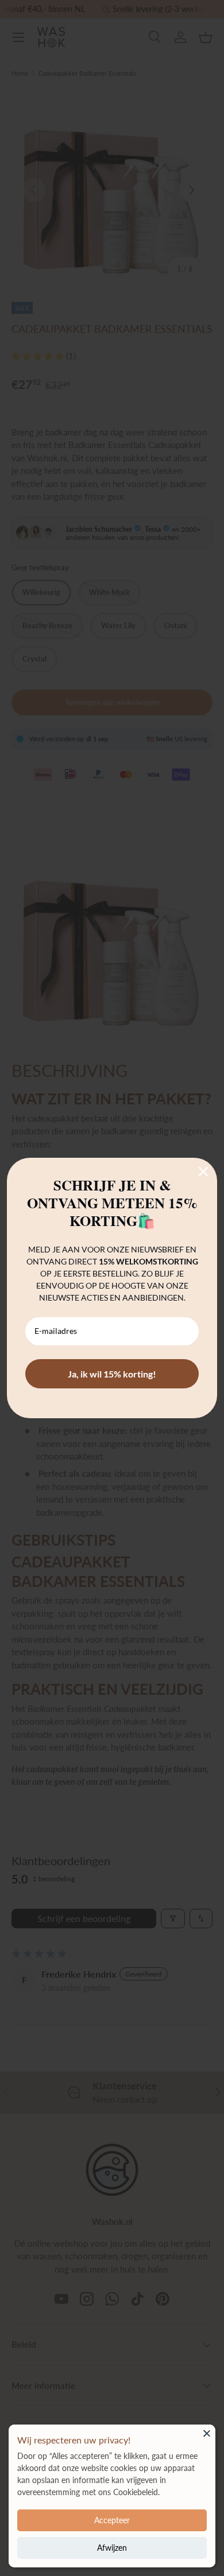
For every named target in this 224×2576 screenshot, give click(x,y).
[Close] (207, 2433)
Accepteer (112, 2520)
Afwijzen (112, 2548)
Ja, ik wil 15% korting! (112, 1374)
